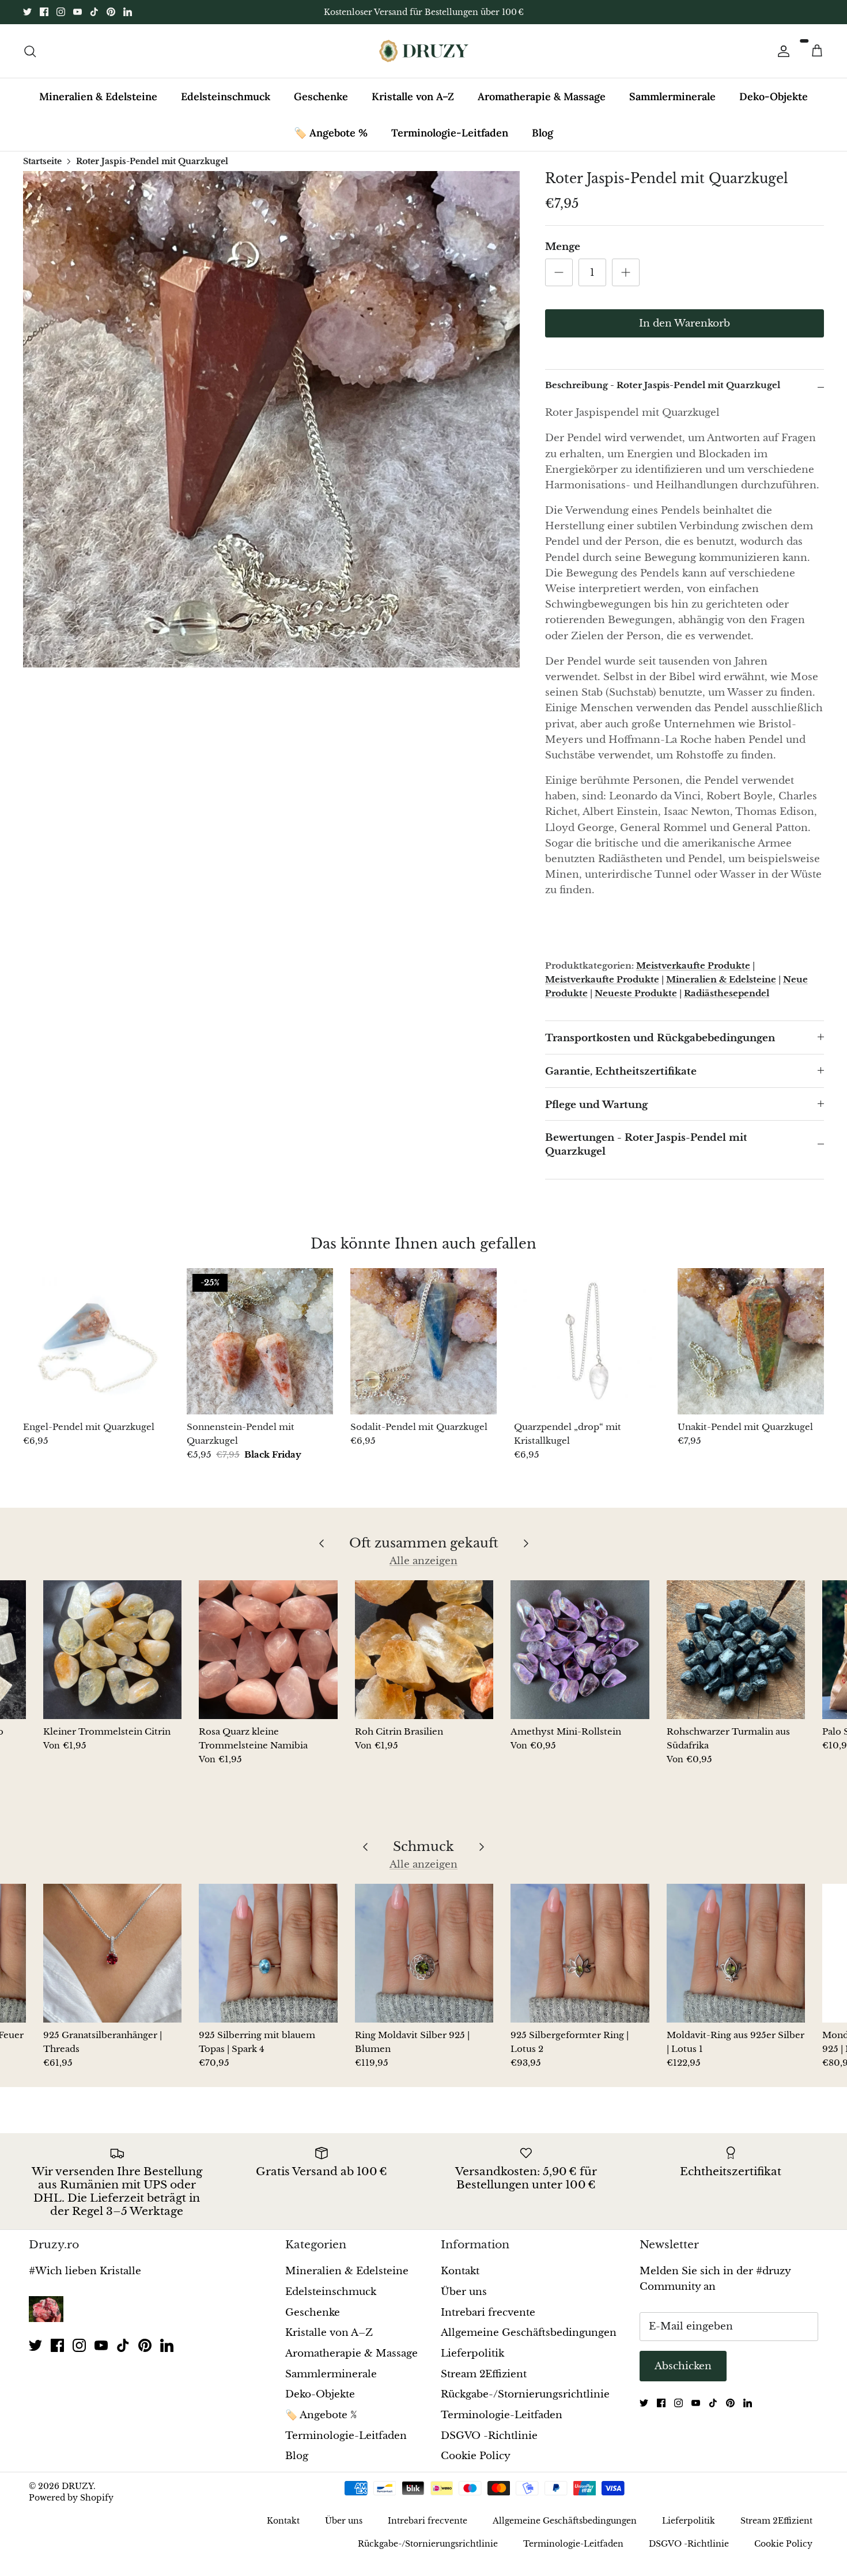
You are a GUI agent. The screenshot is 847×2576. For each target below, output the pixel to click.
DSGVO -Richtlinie (489, 2436)
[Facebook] (44, 12)
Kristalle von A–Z (413, 96)
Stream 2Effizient (484, 2374)
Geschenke (321, 96)
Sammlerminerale (672, 96)
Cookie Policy (476, 2456)
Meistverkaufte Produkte (693, 965)
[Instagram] (61, 12)
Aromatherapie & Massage (542, 96)
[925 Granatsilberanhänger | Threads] (112, 1953)
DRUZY (77, 2486)
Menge (563, 247)
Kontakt (460, 2271)
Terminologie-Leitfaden (450, 133)
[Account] (781, 51)
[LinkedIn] (128, 12)
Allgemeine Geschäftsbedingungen (529, 2333)
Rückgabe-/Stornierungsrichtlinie (525, 2394)
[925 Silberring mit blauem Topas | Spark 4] (268, 1953)
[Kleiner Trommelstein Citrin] (112, 1649)
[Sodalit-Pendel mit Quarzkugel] (423, 1341)
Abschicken (683, 2366)
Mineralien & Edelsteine (98, 96)
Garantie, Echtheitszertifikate (621, 1071)
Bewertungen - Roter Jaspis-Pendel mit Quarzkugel (646, 1145)
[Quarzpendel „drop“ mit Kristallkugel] (587, 1341)
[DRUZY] (424, 51)
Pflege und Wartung (596, 1105)
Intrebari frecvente (488, 2313)
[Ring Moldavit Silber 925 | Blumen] (424, 1953)
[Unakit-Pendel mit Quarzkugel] (751, 1341)
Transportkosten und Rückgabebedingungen (660, 1038)
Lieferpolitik (472, 2353)
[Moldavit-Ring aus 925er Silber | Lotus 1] (736, 1953)
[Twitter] (27, 12)
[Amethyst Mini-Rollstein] (580, 1649)
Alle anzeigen (423, 1561)
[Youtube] (77, 12)
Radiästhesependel (727, 993)
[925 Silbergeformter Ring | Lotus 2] (580, 1953)
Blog (542, 133)
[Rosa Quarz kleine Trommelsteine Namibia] (268, 1649)
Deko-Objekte (774, 96)
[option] (271, 419)
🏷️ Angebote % (331, 133)
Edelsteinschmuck (226, 96)
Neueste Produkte (636, 993)
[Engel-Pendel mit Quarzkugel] (96, 1341)
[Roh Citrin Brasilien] (424, 1649)
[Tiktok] (94, 12)
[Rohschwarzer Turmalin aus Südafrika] (736, 1649)
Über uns (464, 2292)
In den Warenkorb (685, 323)
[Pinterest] (111, 12)
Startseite (42, 161)
